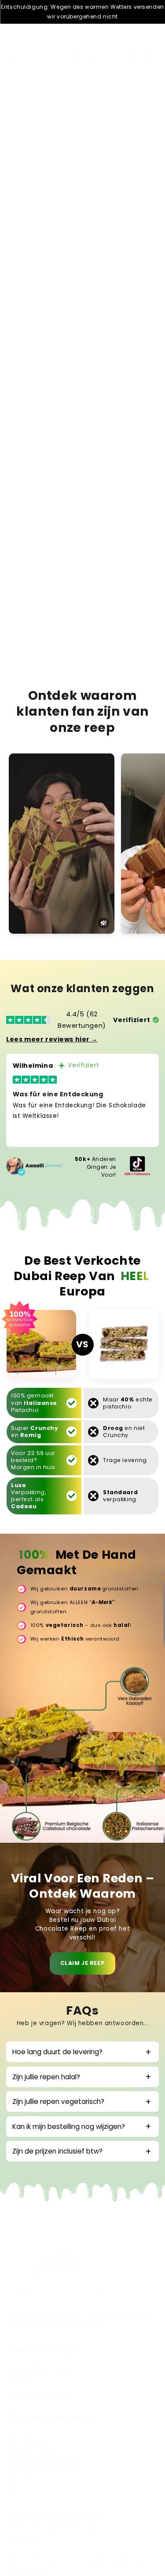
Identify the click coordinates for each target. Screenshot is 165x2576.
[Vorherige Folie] (15, 186)
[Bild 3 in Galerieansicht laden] (86, 182)
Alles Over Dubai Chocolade (52, 2528)
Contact (22, 2431)
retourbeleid (29, 2479)
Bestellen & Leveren (39, 2450)
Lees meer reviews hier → (52, 1039)
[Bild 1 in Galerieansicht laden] (36, 182)
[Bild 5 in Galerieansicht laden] (136, 182)
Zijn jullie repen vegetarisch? (58, 2101)
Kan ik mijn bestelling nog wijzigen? (69, 2127)
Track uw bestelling (38, 2392)
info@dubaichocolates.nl (47, 2373)
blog (17, 2489)
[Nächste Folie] (150, 186)
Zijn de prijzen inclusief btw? (57, 2151)
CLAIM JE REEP (82, 1963)
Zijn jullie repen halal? (46, 2077)
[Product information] (143, 474)
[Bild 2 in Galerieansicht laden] (61, 182)
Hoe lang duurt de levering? (57, 2052)
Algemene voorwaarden (46, 2460)
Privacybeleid (30, 2441)
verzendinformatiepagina (48, 2470)
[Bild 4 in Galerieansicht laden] (111, 182)
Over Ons (24, 2537)
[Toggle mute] (104, 923)
